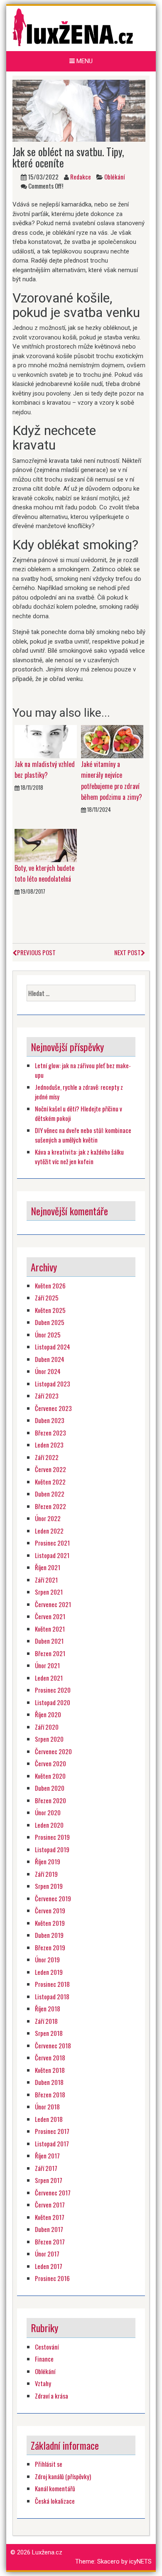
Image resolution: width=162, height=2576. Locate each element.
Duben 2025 (50, 1322)
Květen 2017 (50, 2217)
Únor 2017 (47, 2254)
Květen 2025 (50, 1310)
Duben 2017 (49, 2229)
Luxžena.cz (47, 2552)
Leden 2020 (49, 1825)
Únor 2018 (47, 2107)
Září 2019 (46, 1874)
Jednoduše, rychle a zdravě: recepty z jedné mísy (79, 1092)
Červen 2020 (50, 1763)
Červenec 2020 (53, 1751)
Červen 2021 (50, 1616)
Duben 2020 (50, 1788)
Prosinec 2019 (52, 1837)
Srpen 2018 (49, 2033)
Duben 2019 (49, 1935)
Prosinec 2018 (52, 1984)
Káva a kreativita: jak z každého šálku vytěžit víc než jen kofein (79, 1156)
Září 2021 (46, 1580)
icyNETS (140, 2561)
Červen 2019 (50, 1910)
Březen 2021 (50, 1653)
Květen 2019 (50, 1923)
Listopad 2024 (53, 1347)
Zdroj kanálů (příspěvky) (63, 2476)
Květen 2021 (50, 1629)
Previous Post (36, 952)
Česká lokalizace (55, 2501)
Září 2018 (46, 2021)
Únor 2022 (48, 1518)
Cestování (47, 2347)
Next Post (128, 952)
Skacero (108, 2561)
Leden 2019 (49, 1972)
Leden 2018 (49, 2119)
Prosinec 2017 (52, 2131)
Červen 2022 (50, 1469)
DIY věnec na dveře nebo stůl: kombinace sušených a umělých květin (83, 1135)
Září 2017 (46, 2168)
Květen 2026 (50, 1286)
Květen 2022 (50, 1482)
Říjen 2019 (48, 1861)
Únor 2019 (47, 1959)
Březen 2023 (50, 1433)
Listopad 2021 (52, 1555)
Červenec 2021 (53, 1604)
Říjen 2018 (48, 2008)
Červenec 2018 (53, 2045)
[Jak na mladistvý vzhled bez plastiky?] (46, 741)
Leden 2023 (49, 1445)
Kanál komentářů (55, 2488)
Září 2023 (47, 1396)
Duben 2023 (50, 1420)
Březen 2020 (50, 1800)
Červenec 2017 (53, 2193)
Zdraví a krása (52, 2396)
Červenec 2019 (53, 1898)
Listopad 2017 (52, 2143)
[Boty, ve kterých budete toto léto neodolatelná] (46, 845)
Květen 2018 (50, 2070)
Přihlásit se (49, 2464)
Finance (44, 2359)
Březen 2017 (50, 2242)
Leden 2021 (49, 1678)
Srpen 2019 (49, 1886)
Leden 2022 (49, 1531)
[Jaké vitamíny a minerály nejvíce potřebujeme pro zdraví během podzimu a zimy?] (112, 741)
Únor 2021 (47, 1665)
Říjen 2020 (48, 1714)
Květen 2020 (50, 1776)
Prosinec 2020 (53, 1690)
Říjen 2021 (48, 1567)
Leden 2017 (49, 2266)
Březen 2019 (50, 1947)
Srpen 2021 (49, 1592)
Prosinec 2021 (52, 1543)
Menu (84, 61)
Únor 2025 (48, 1335)
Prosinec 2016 (52, 2278)
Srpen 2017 (49, 2180)
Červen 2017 (50, 2205)
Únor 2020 (48, 1812)
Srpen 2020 (49, 1739)
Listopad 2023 (53, 1384)
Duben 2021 (49, 1641)
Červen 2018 (50, 2057)
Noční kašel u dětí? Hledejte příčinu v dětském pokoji (79, 1113)
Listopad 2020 (53, 1702)
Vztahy (43, 2383)
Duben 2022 (50, 1494)
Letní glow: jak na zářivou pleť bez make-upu (83, 1070)
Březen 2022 (50, 1506)
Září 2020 (47, 1727)
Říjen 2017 (47, 2156)
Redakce (81, 177)
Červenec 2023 (53, 1408)
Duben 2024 (50, 1359)
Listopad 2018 (52, 1996)
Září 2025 (47, 1298)
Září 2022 (47, 1457)
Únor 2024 (48, 1371)
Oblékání (114, 177)
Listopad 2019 (52, 1849)
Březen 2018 (50, 2094)
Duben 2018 (49, 2082)
